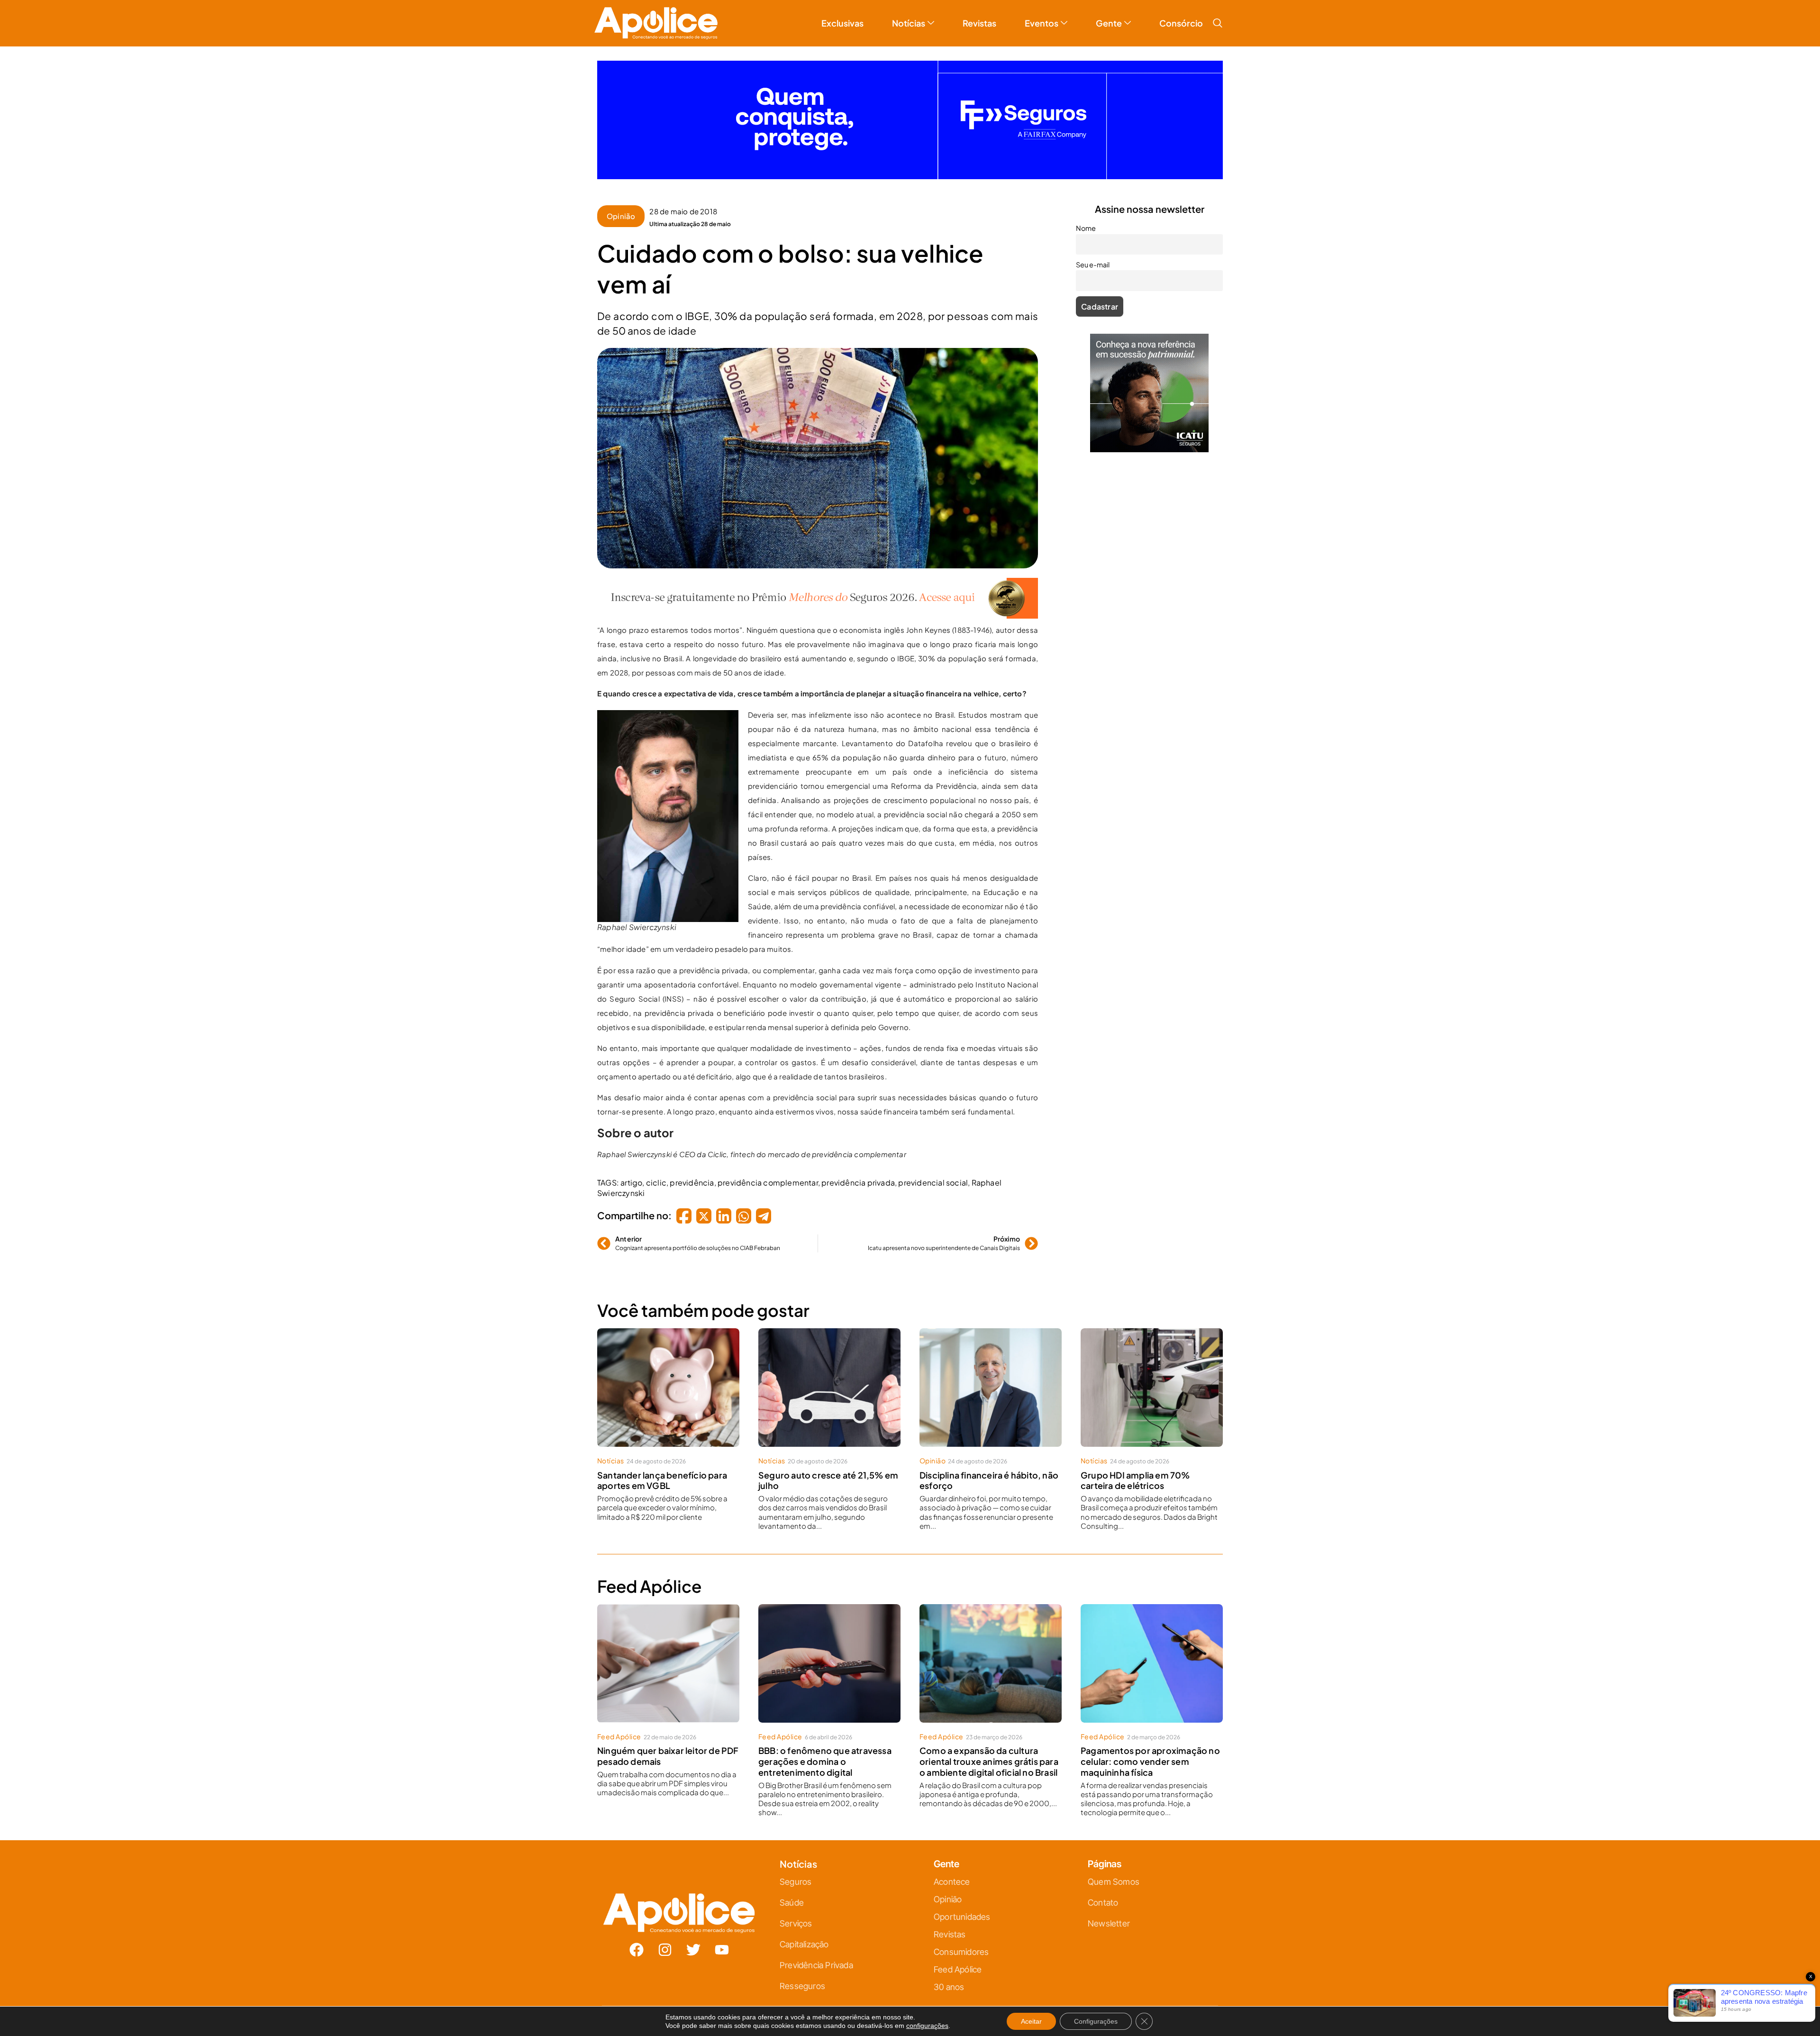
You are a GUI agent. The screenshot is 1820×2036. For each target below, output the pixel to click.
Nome (811, 990)
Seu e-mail (818, 1032)
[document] (910, 1018)
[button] (1015, 913)
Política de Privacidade (924, 1112)
